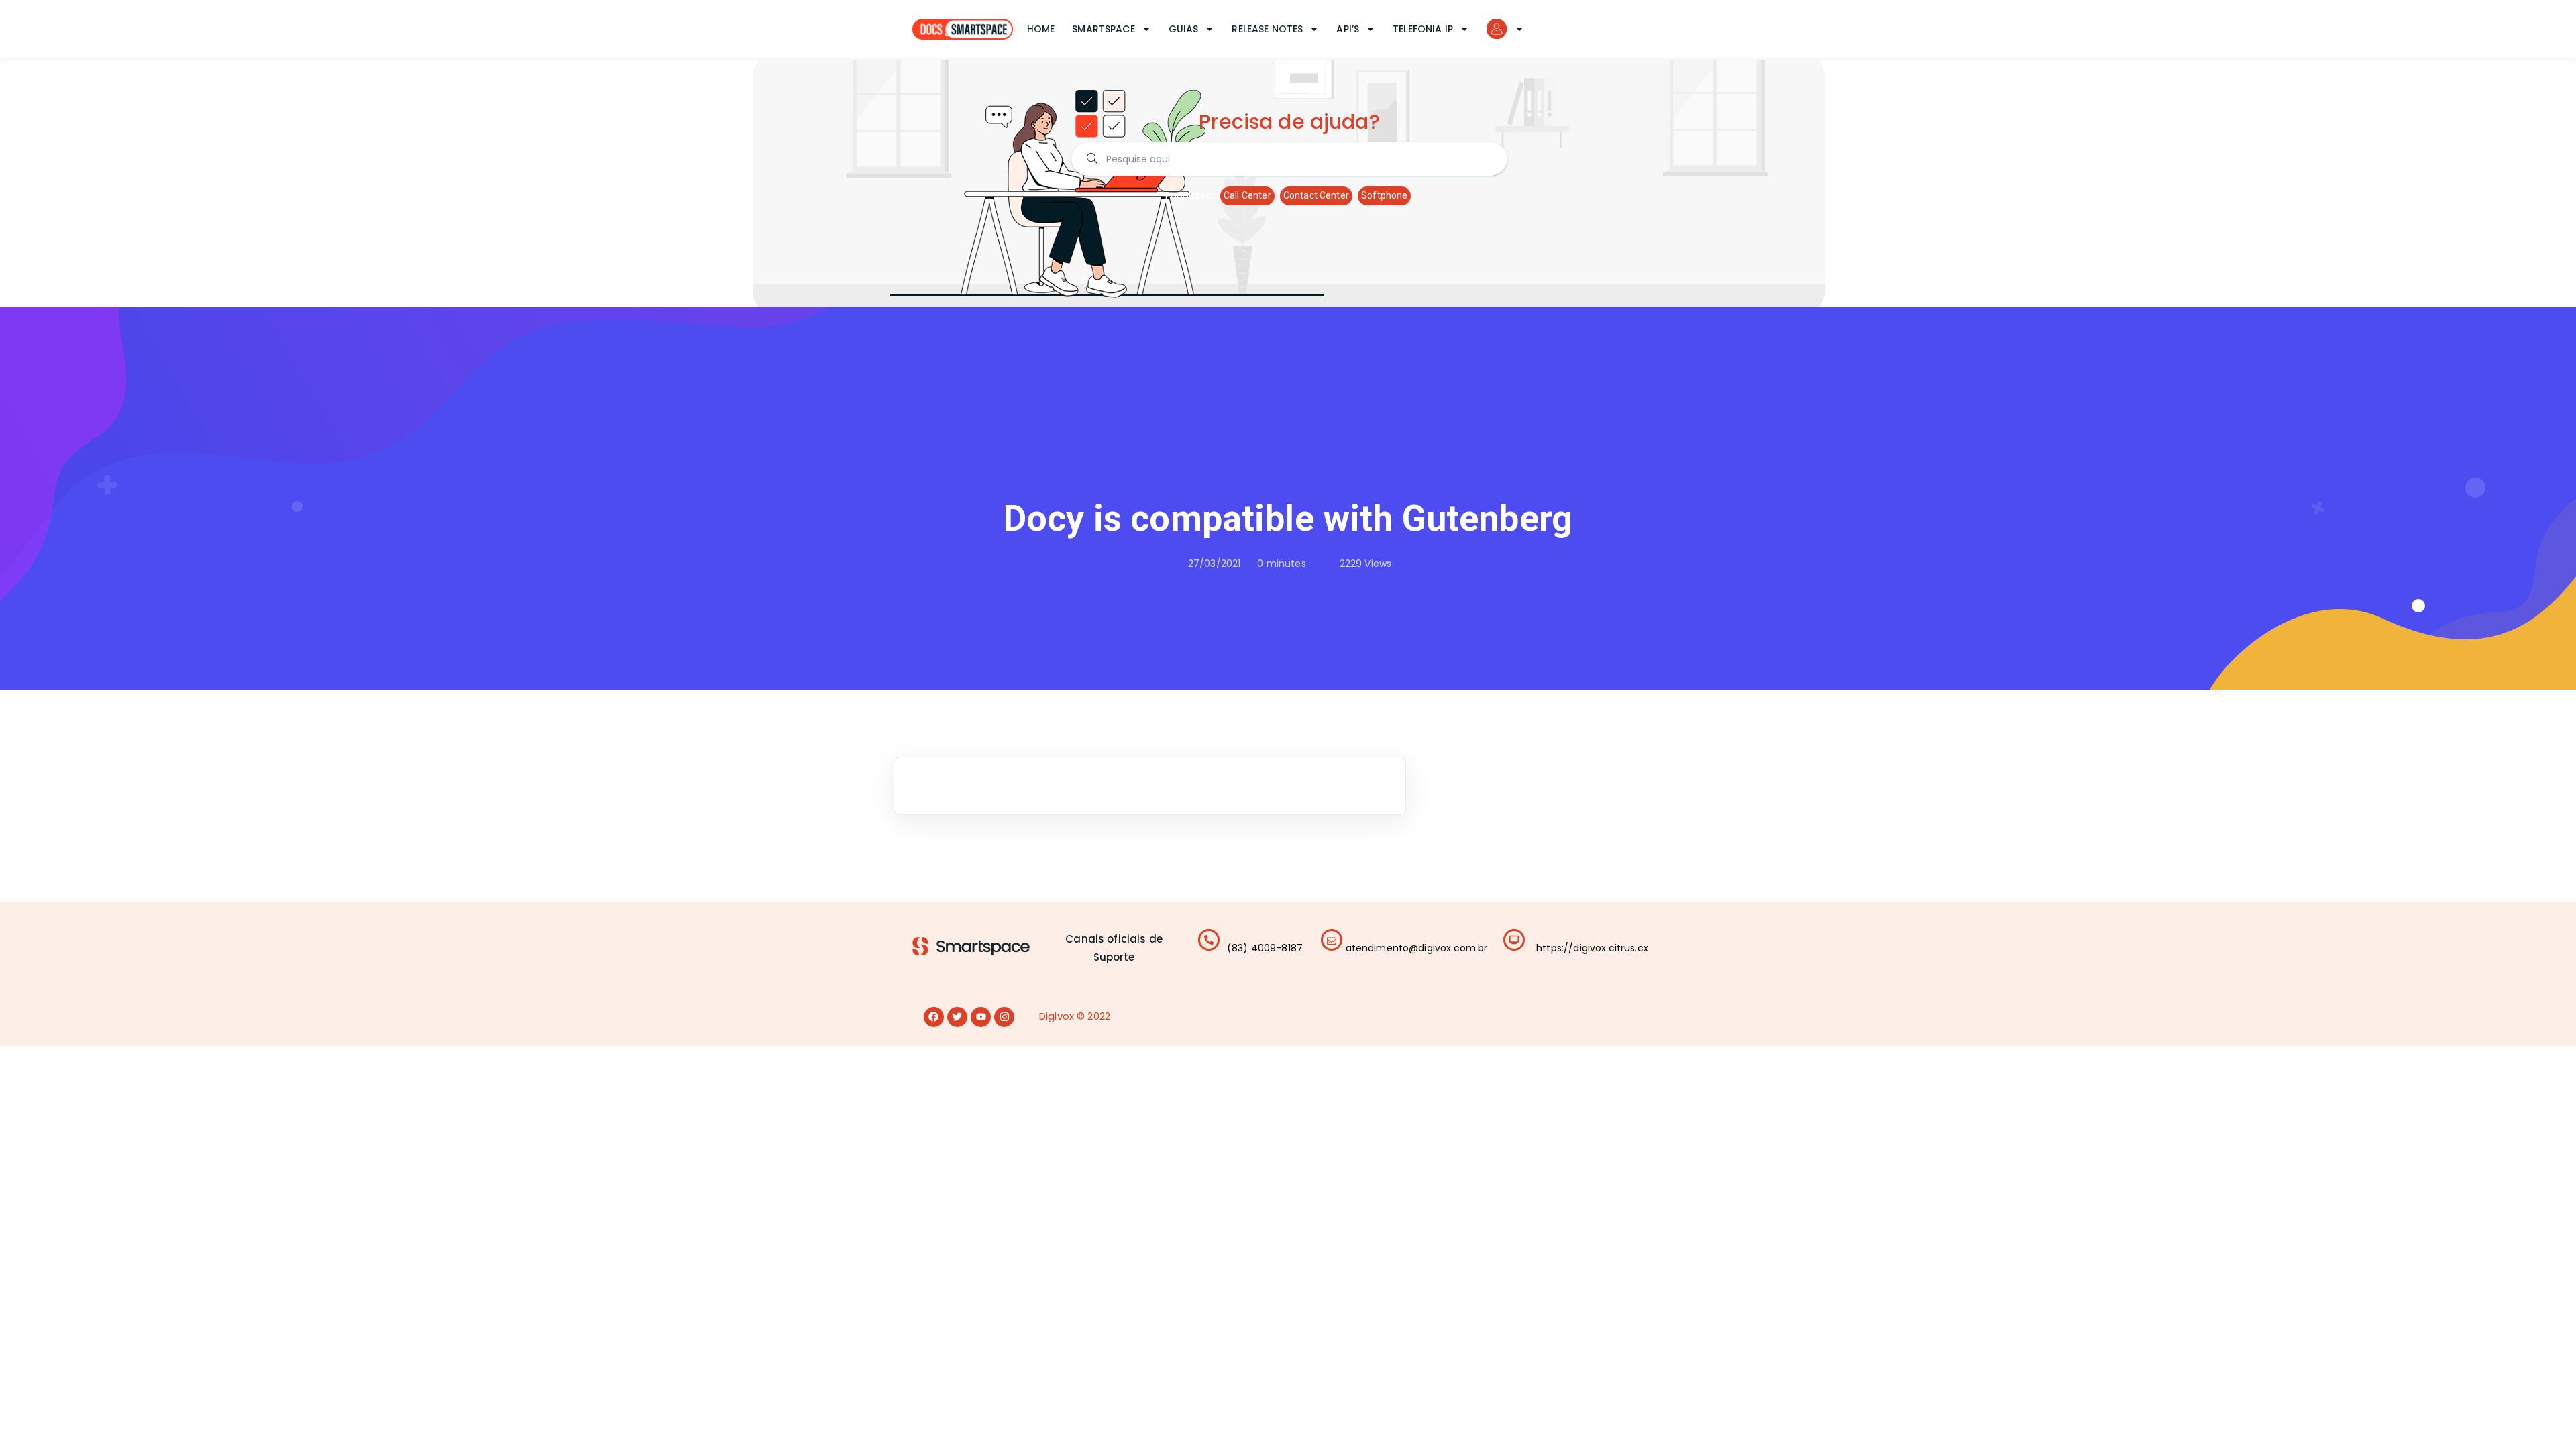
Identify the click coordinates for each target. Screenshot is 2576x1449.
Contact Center (1316, 195)
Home (1041, 29)
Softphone (1384, 195)
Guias (1184, 29)
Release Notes (1267, 29)
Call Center (1247, 195)
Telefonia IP (1423, 29)
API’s (1348, 29)
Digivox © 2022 (1075, 1016)
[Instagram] (1004, 1017)
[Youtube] (981, 1017)
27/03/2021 (1215, 563)
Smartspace (1104, 29)
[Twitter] (957, 1017)
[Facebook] (934, 1017)
